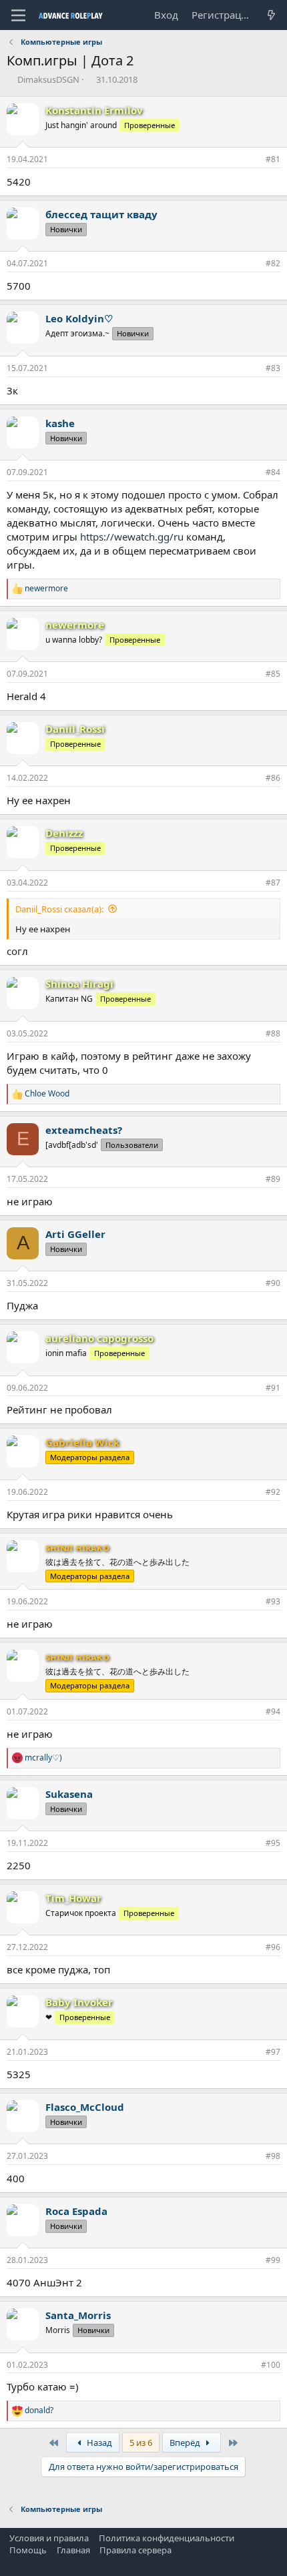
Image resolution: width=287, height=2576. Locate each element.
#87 (273, 883)
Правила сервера (135, 2550)
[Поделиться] (252, 160)
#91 (273, 1388)
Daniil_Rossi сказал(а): (59, 909)
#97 (273, 2052)
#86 (273, 778)
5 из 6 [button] (141, 2443)
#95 (273, 1843)
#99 (273, 2260)
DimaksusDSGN (48, 79)
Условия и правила (49, 2538)
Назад (98, 2443)
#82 (273, 263)
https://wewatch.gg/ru (132, 537)
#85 (273, 674)
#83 (273, 368)
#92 (273, 1492)
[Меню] (18, 15)
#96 (273, 1947)
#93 (273, 1601)
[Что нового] (271, 15)
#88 (273, 1033)
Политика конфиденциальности (167, 2538)
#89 (273, 1179)
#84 (273, 472)
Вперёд (186, 2443)
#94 (273, 1711)
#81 (273, 159)
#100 (271, 2365)
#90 (273, 1283)
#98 (273, 2156)
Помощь (28, 2550)
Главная (73, 2550)
